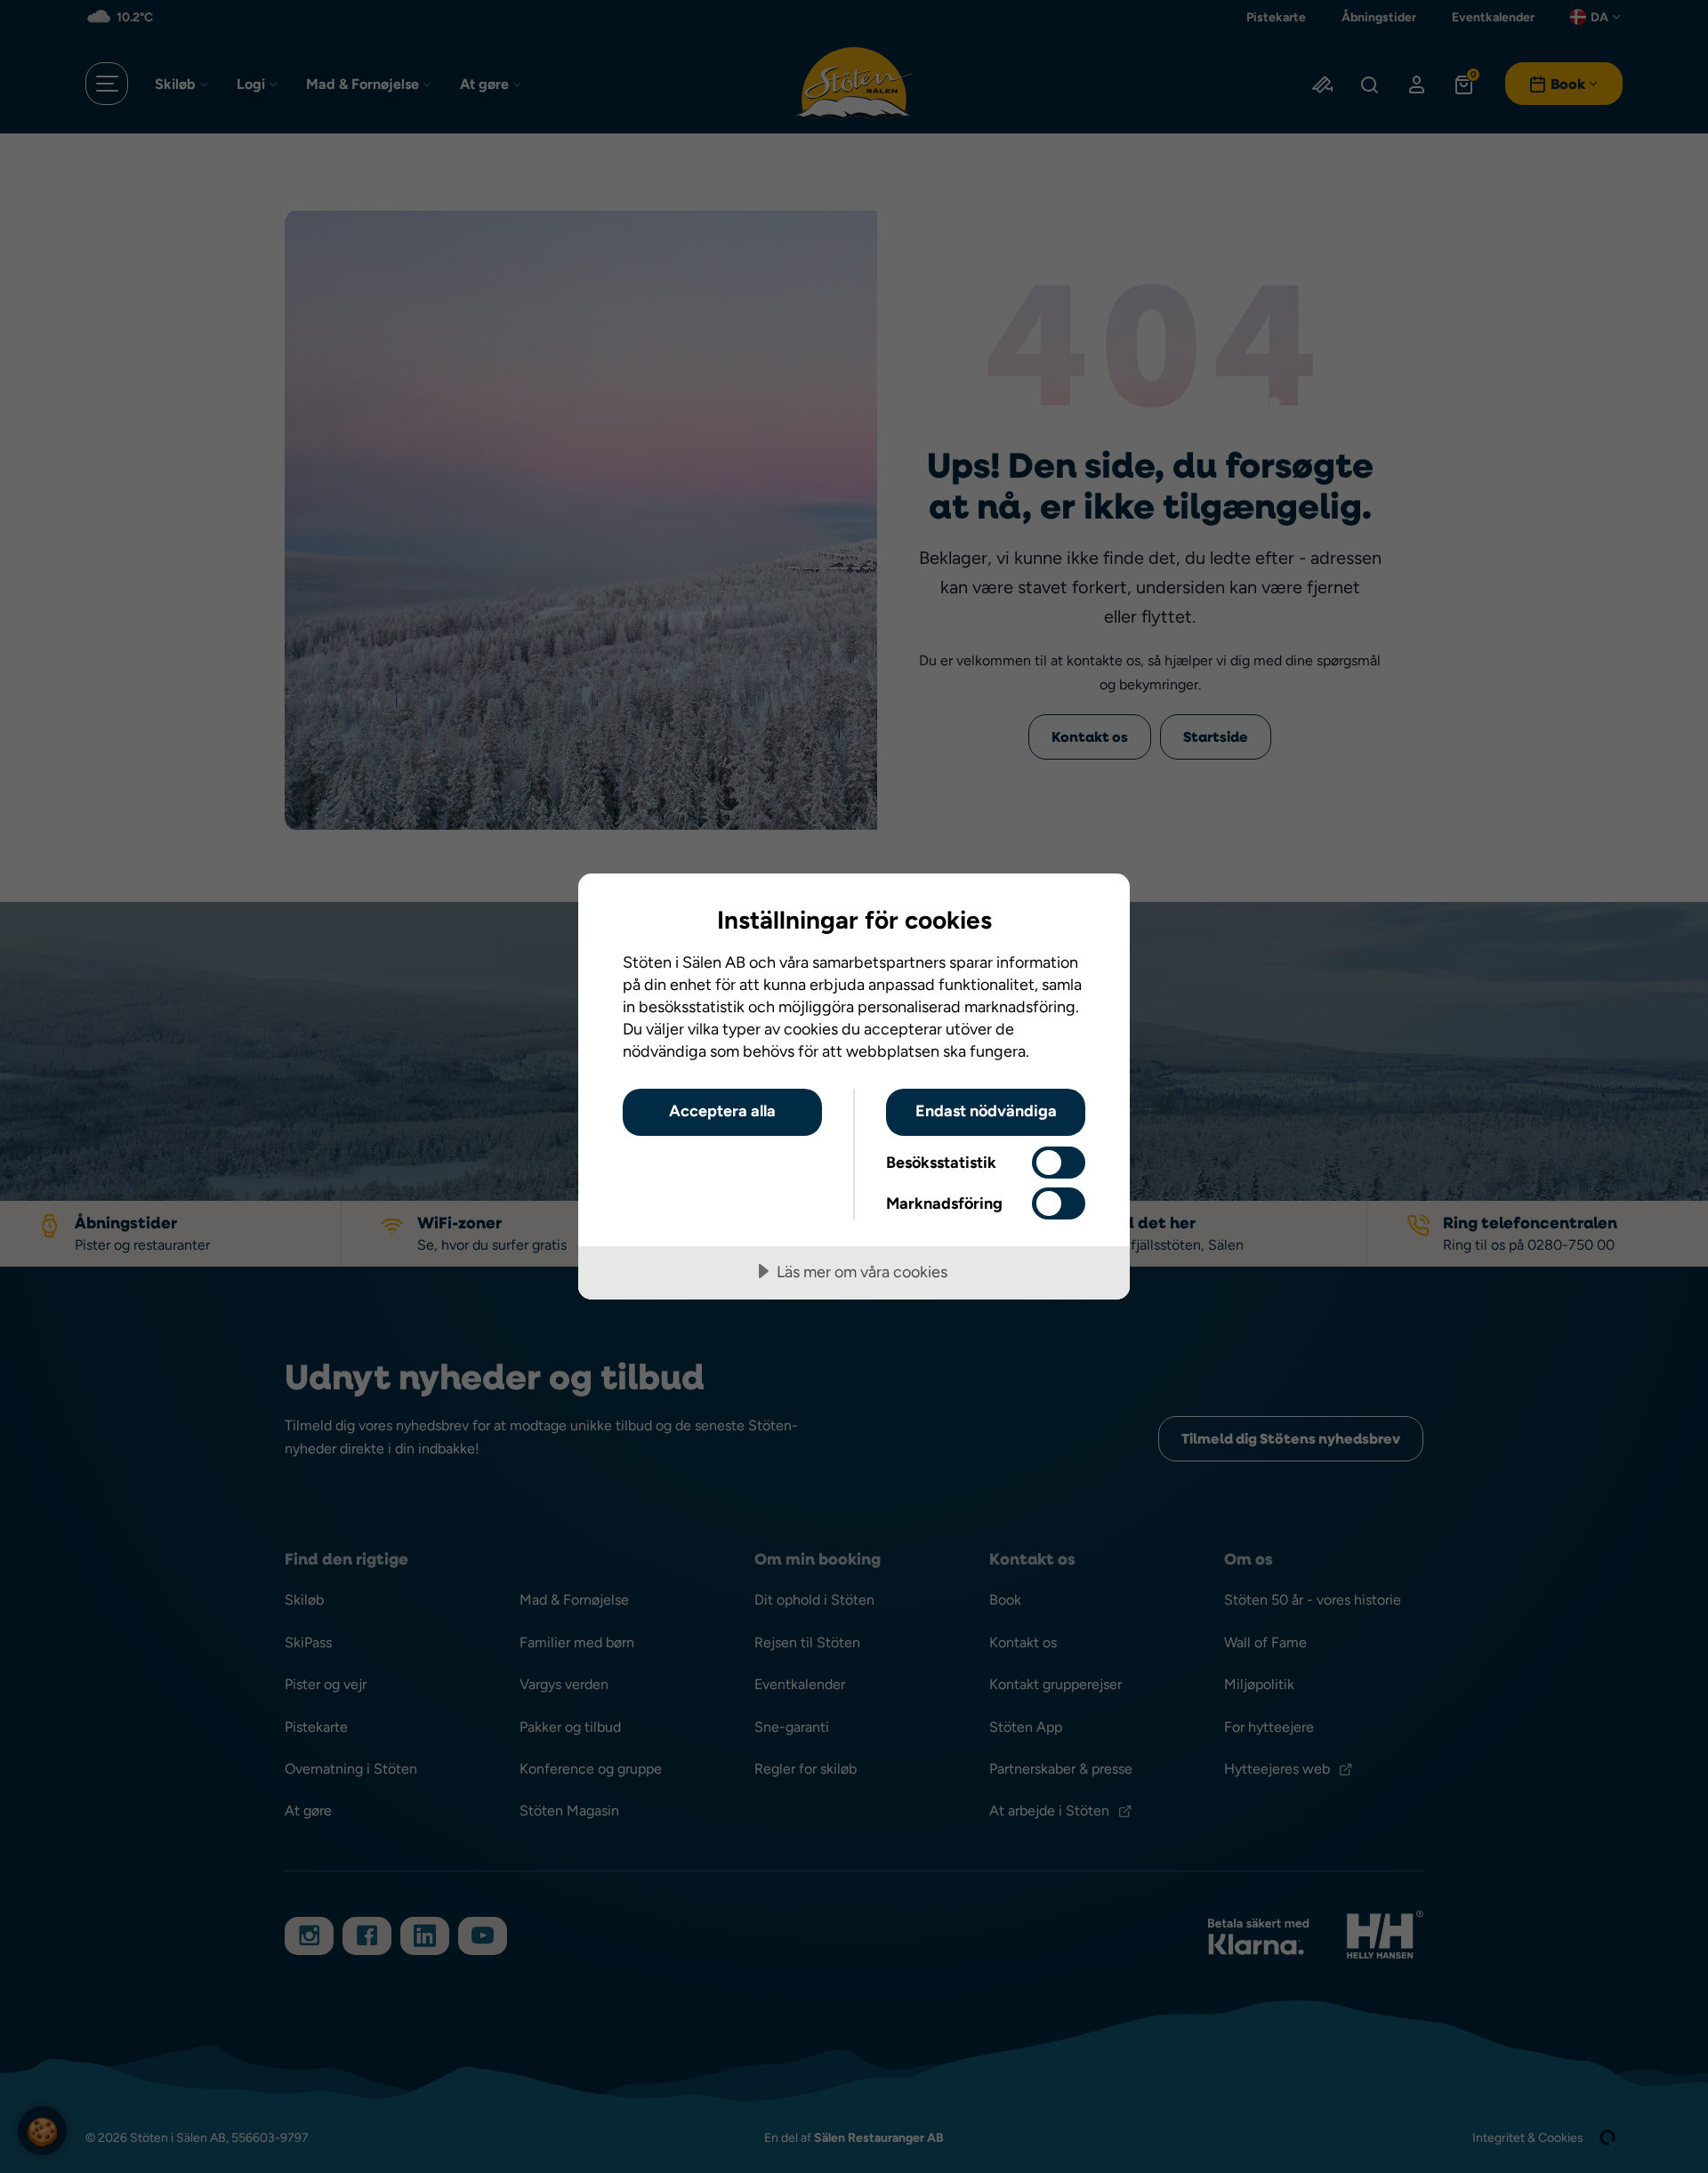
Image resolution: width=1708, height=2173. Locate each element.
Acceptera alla (722, 1111)
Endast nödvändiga (986, 1111)
